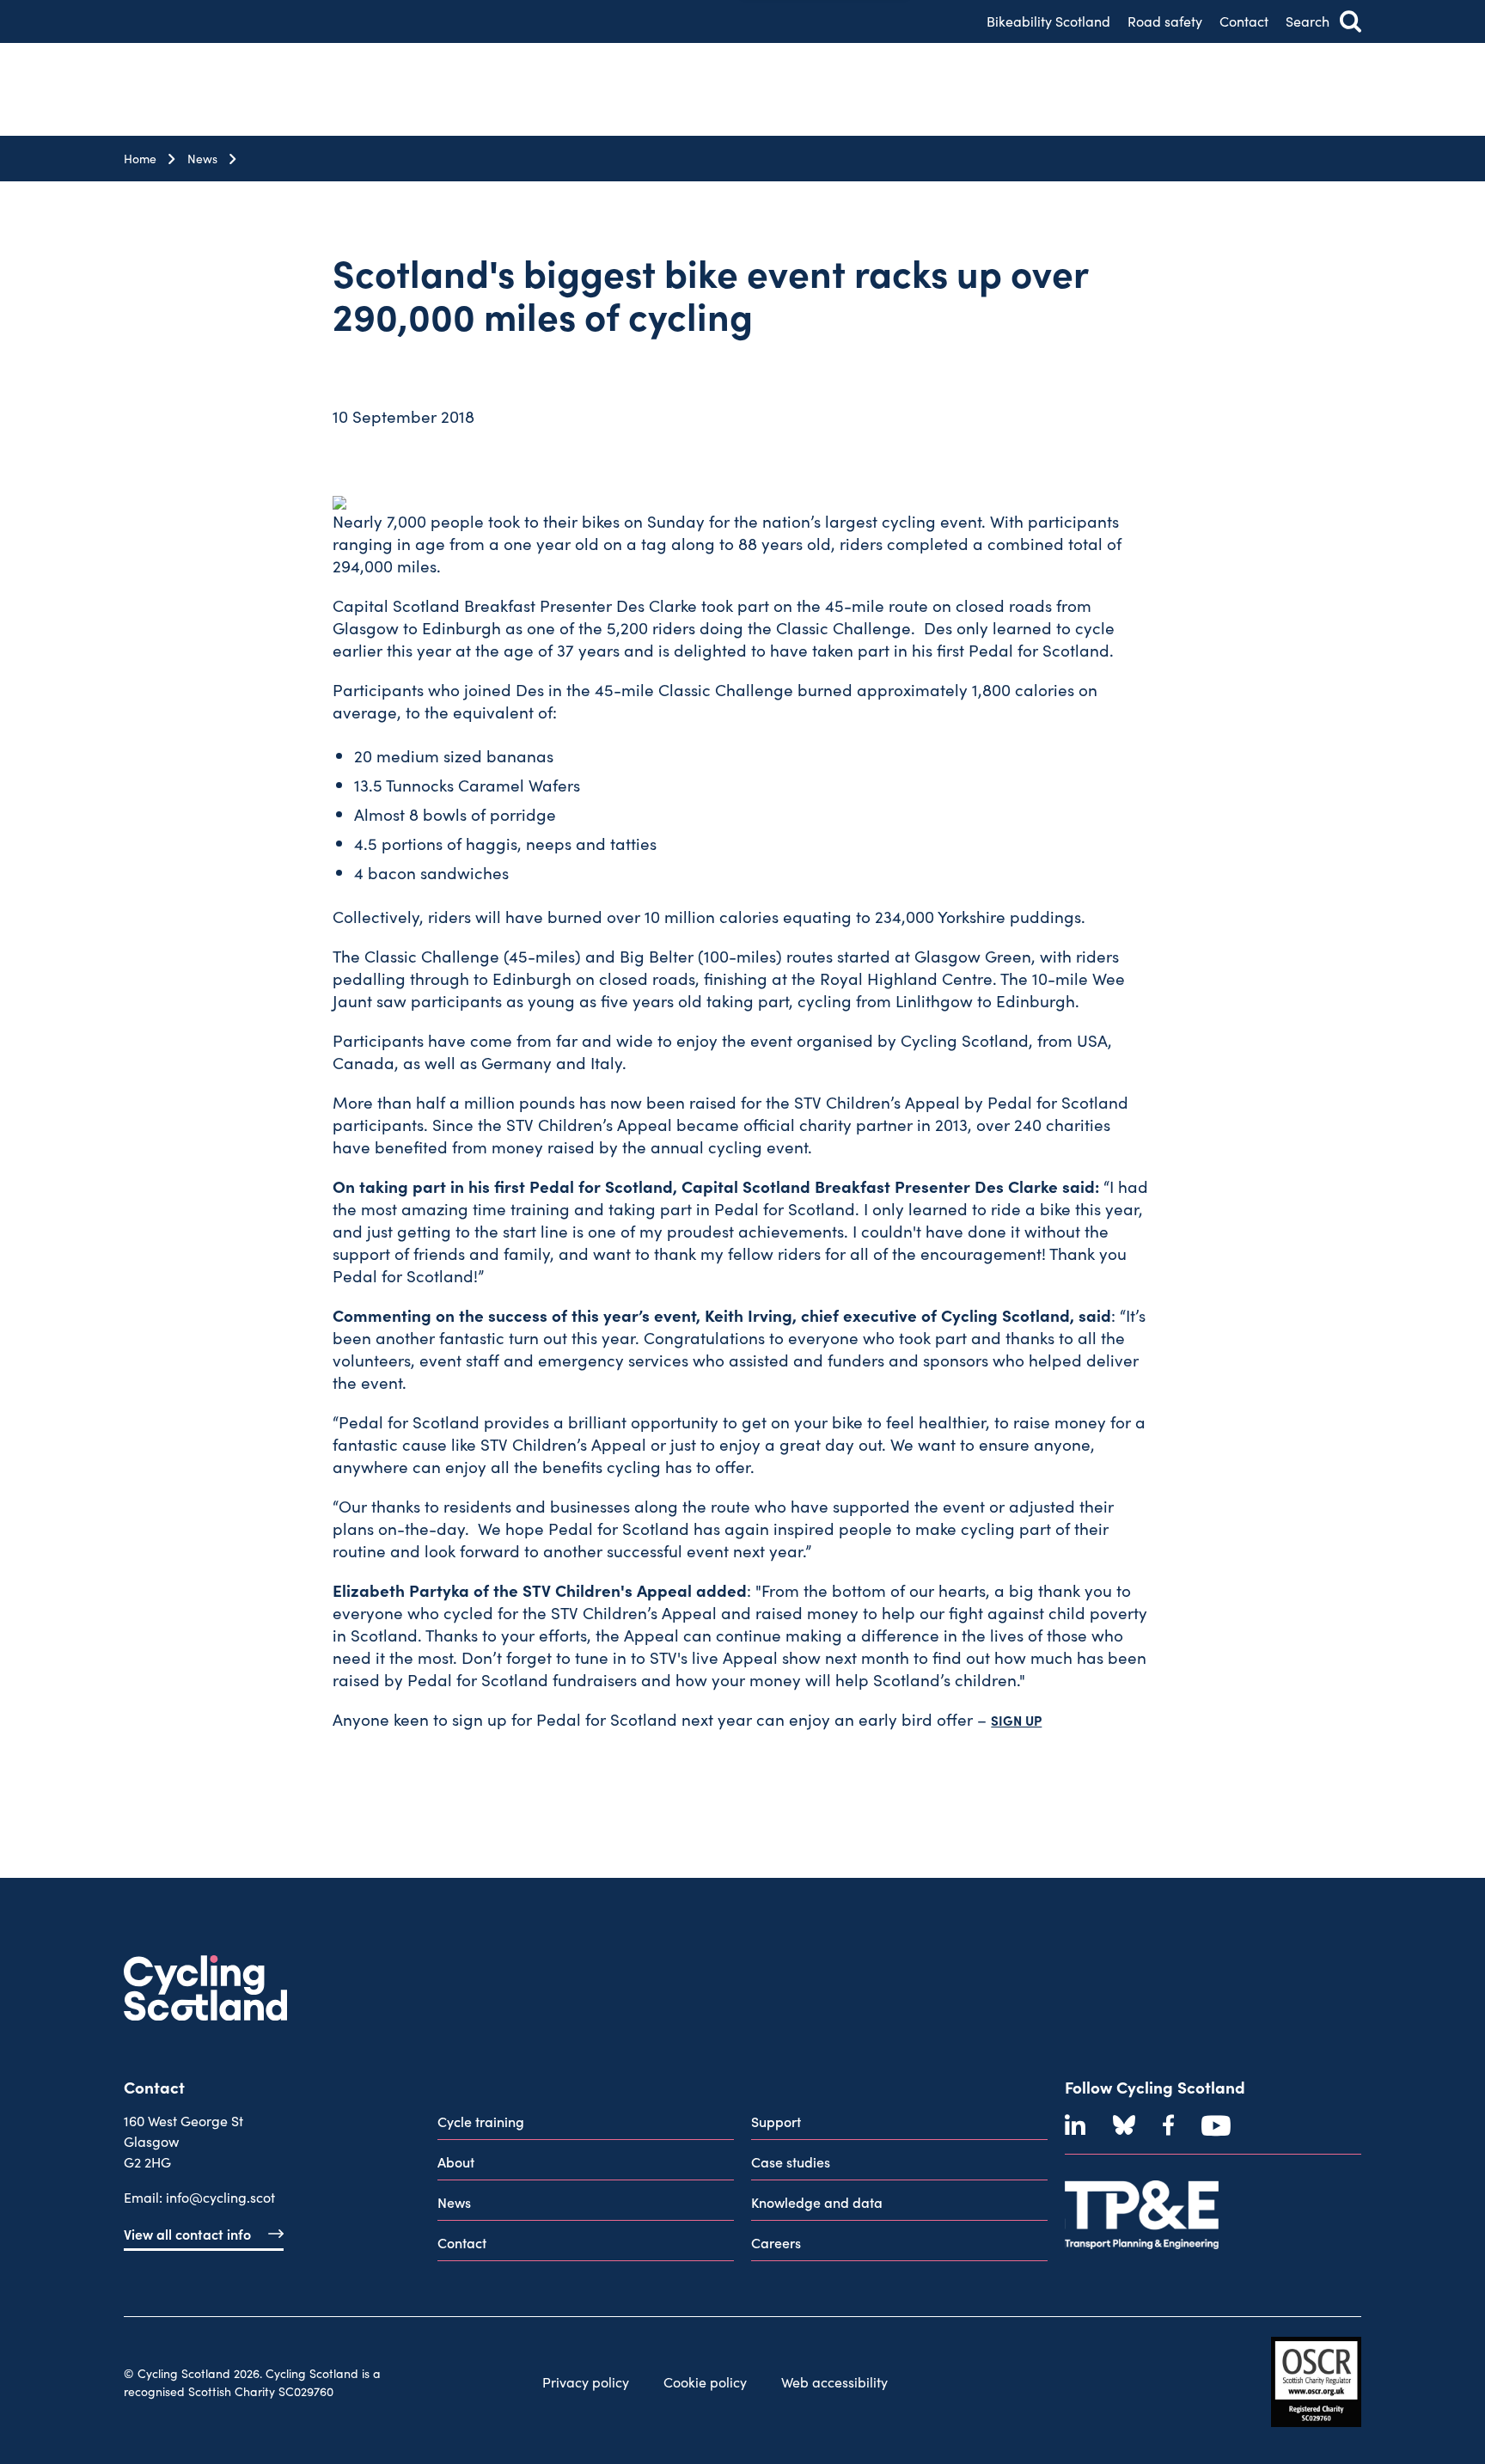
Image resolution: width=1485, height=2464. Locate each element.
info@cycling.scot (220, 2197)
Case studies (791, 2161)
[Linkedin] (1075, 2125)
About (456, 2161)
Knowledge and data (817, 2202)
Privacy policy (586, 2382)
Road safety (1165, 21)
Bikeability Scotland (1048, 21)
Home (140, 159)
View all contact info (187, 2234)
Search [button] (1308, 21)
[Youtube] (1216, 2125)
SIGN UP (1016, 1720)
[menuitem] (586, 2125)
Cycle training (481, 2121)
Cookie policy (705, 2382)
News (202, 159)
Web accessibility (834, 2382)
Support (776, 2121)
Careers (776, 2242)
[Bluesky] (1124, 2125)
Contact (1244, 21)
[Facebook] (1168, 2125)
